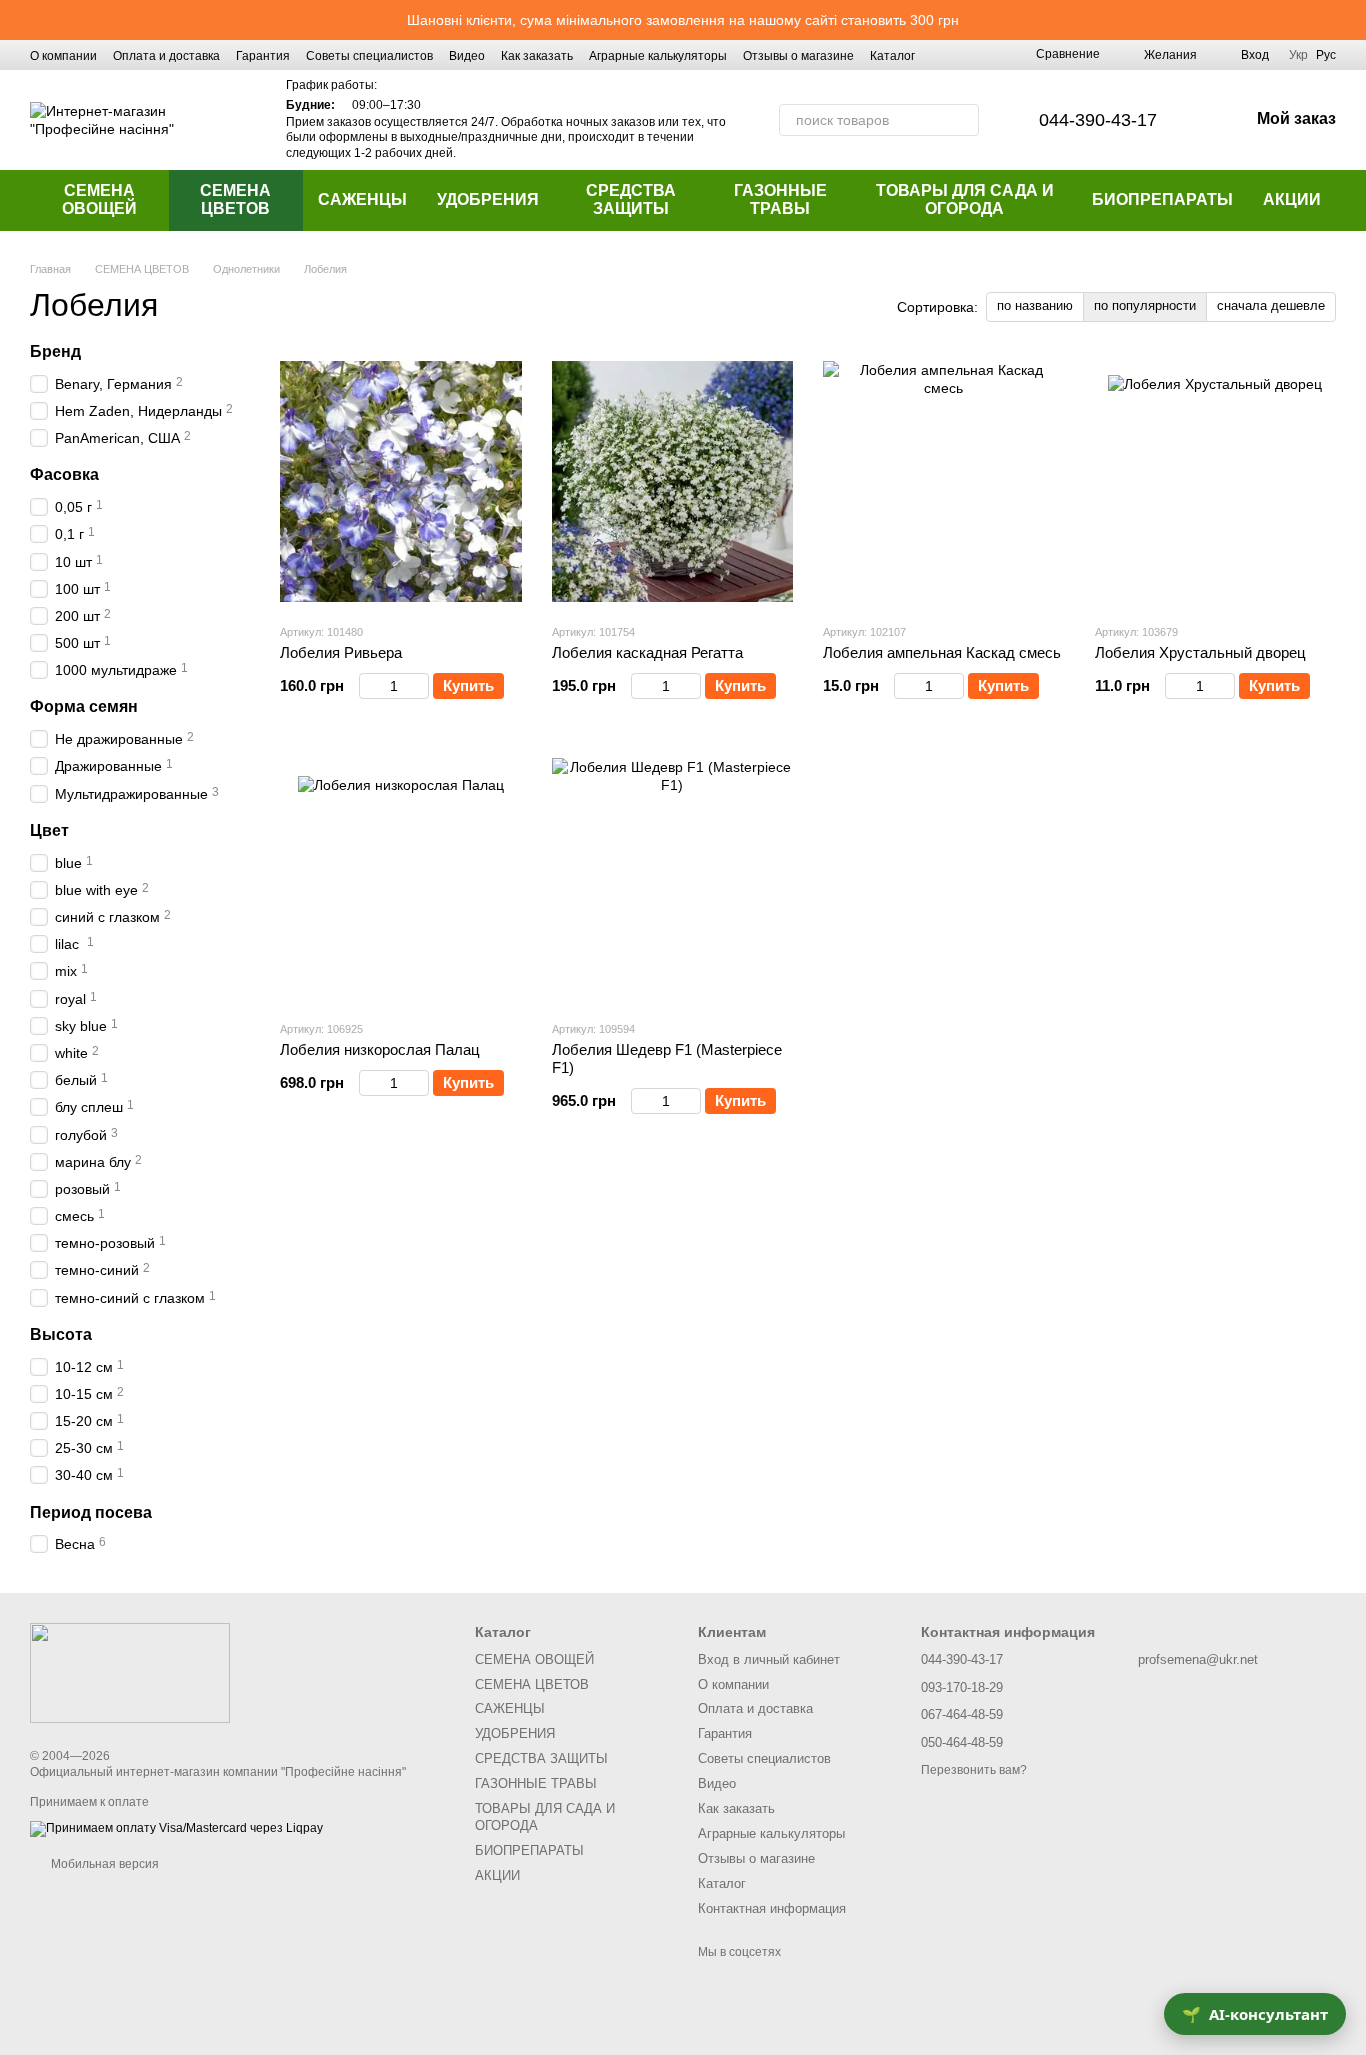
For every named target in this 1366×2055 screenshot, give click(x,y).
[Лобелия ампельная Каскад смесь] (944, 482)
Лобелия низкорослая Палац (380, 1049)
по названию (1035, 305)
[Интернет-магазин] (130, 1673)
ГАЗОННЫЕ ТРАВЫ (780, 199)
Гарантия (263, 56)
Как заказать (537, 56)
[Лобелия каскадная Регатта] (673, 482)
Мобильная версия (103, 1864)
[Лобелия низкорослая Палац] (401, 879)
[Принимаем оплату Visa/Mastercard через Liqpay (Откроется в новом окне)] (176, 1828)
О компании (63, 56)
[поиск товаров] (963, 120)
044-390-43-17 (1098, 120)
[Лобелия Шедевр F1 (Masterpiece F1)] (673, 879)
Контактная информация (772, 1908)
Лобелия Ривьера (341, 652)
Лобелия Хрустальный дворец (1200, 652)
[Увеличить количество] (419, 686)
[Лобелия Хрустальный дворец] (1216, 482)
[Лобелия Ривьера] (401, 482)
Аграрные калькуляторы (658, 56)
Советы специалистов (369, 56)
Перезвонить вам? (974, 1770)
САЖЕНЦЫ (362, 199)
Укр (1298, 55)
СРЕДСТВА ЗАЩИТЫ (631, 199)
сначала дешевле (1271, 305)
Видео (467, 56)
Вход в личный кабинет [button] (769, 1659)
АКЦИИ (1292, 199)
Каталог (892, 56)
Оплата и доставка (166, 56)
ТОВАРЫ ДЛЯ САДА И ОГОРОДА (965, 199)
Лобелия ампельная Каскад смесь (942, 652)
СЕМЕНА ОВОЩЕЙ (99, 199)
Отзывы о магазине (798, 56)
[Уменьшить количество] (368, 686)
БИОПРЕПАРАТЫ (1162, 199)
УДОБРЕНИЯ (488, 199)
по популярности (1145, 305)
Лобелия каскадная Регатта (647, 652)
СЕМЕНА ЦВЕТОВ (235, 199)
